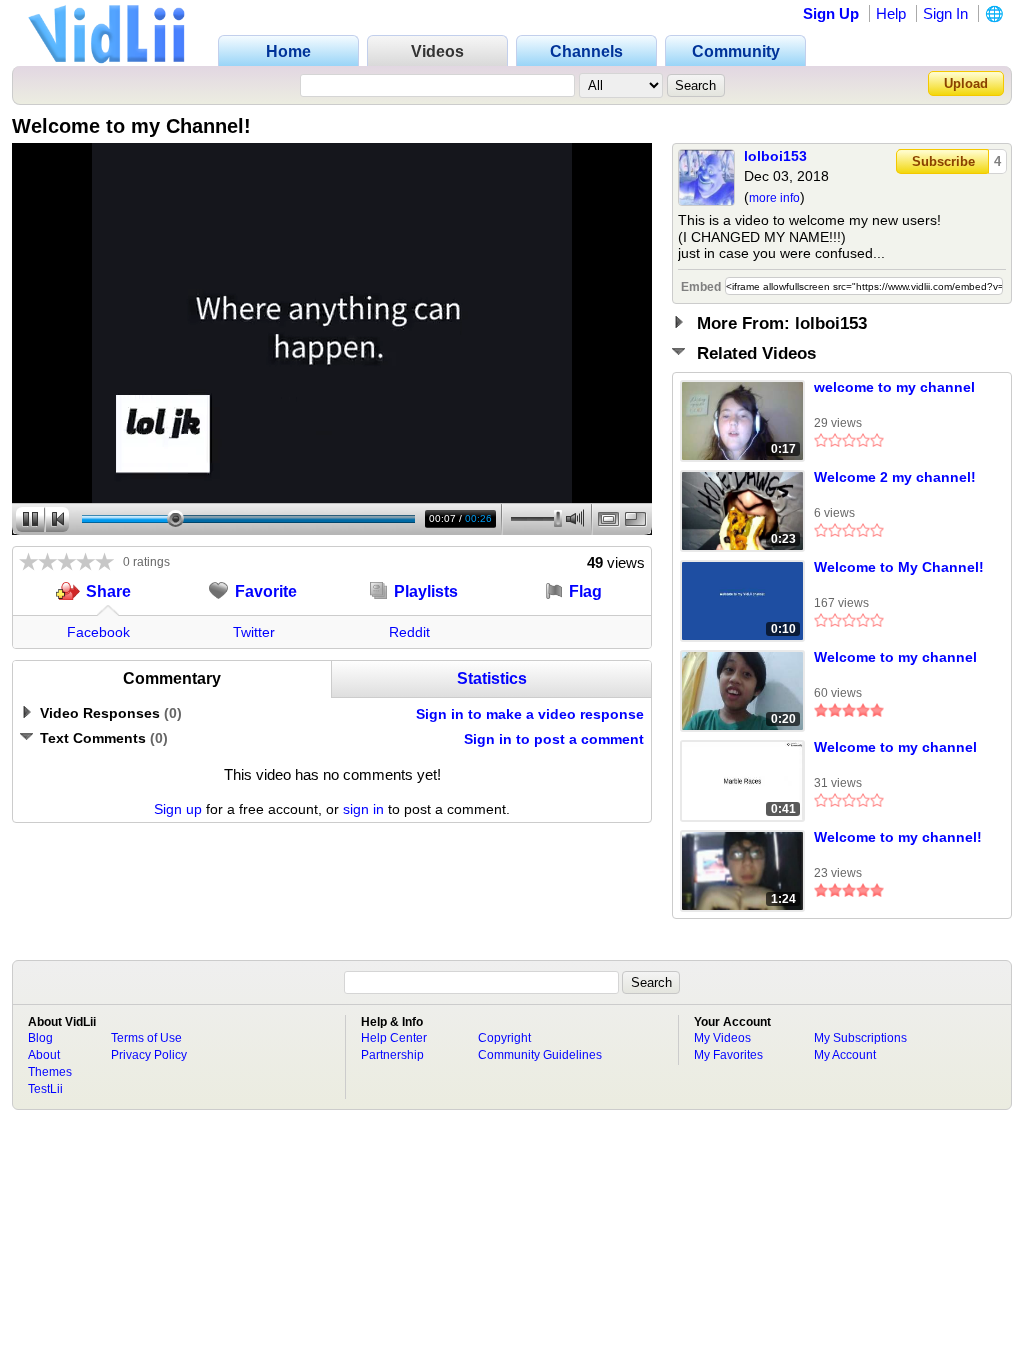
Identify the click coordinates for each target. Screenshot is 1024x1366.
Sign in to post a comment (554, 739)
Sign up (178, 809)
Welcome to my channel (895, 657)
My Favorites (728, 1055)
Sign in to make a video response (530, 714)
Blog (40, 1038)
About (44, 1055)
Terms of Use (146, 1038)
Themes (50, 1072)
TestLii (45, 1089)
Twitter (254, 632)
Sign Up (831, 13)
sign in (363, 809)
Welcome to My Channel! (899, 567)
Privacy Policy (149, 1055)
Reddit (409, 632)
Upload (966, 83)
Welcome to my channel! (898, 837)
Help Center (394, 1038)
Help (891, 13)
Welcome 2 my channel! (895, 477)
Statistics (492, 678)
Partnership (392, 1055)
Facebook (98, 632)
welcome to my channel (894, 387)
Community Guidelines (540, 1055)
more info (774, 198)
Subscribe (943, 161)
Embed (701, 287)
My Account (845, 1055)
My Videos (722, 1038)
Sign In (945, 13)
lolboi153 (775, 156)
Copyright (504, 1038)
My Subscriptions (860, 1038)
